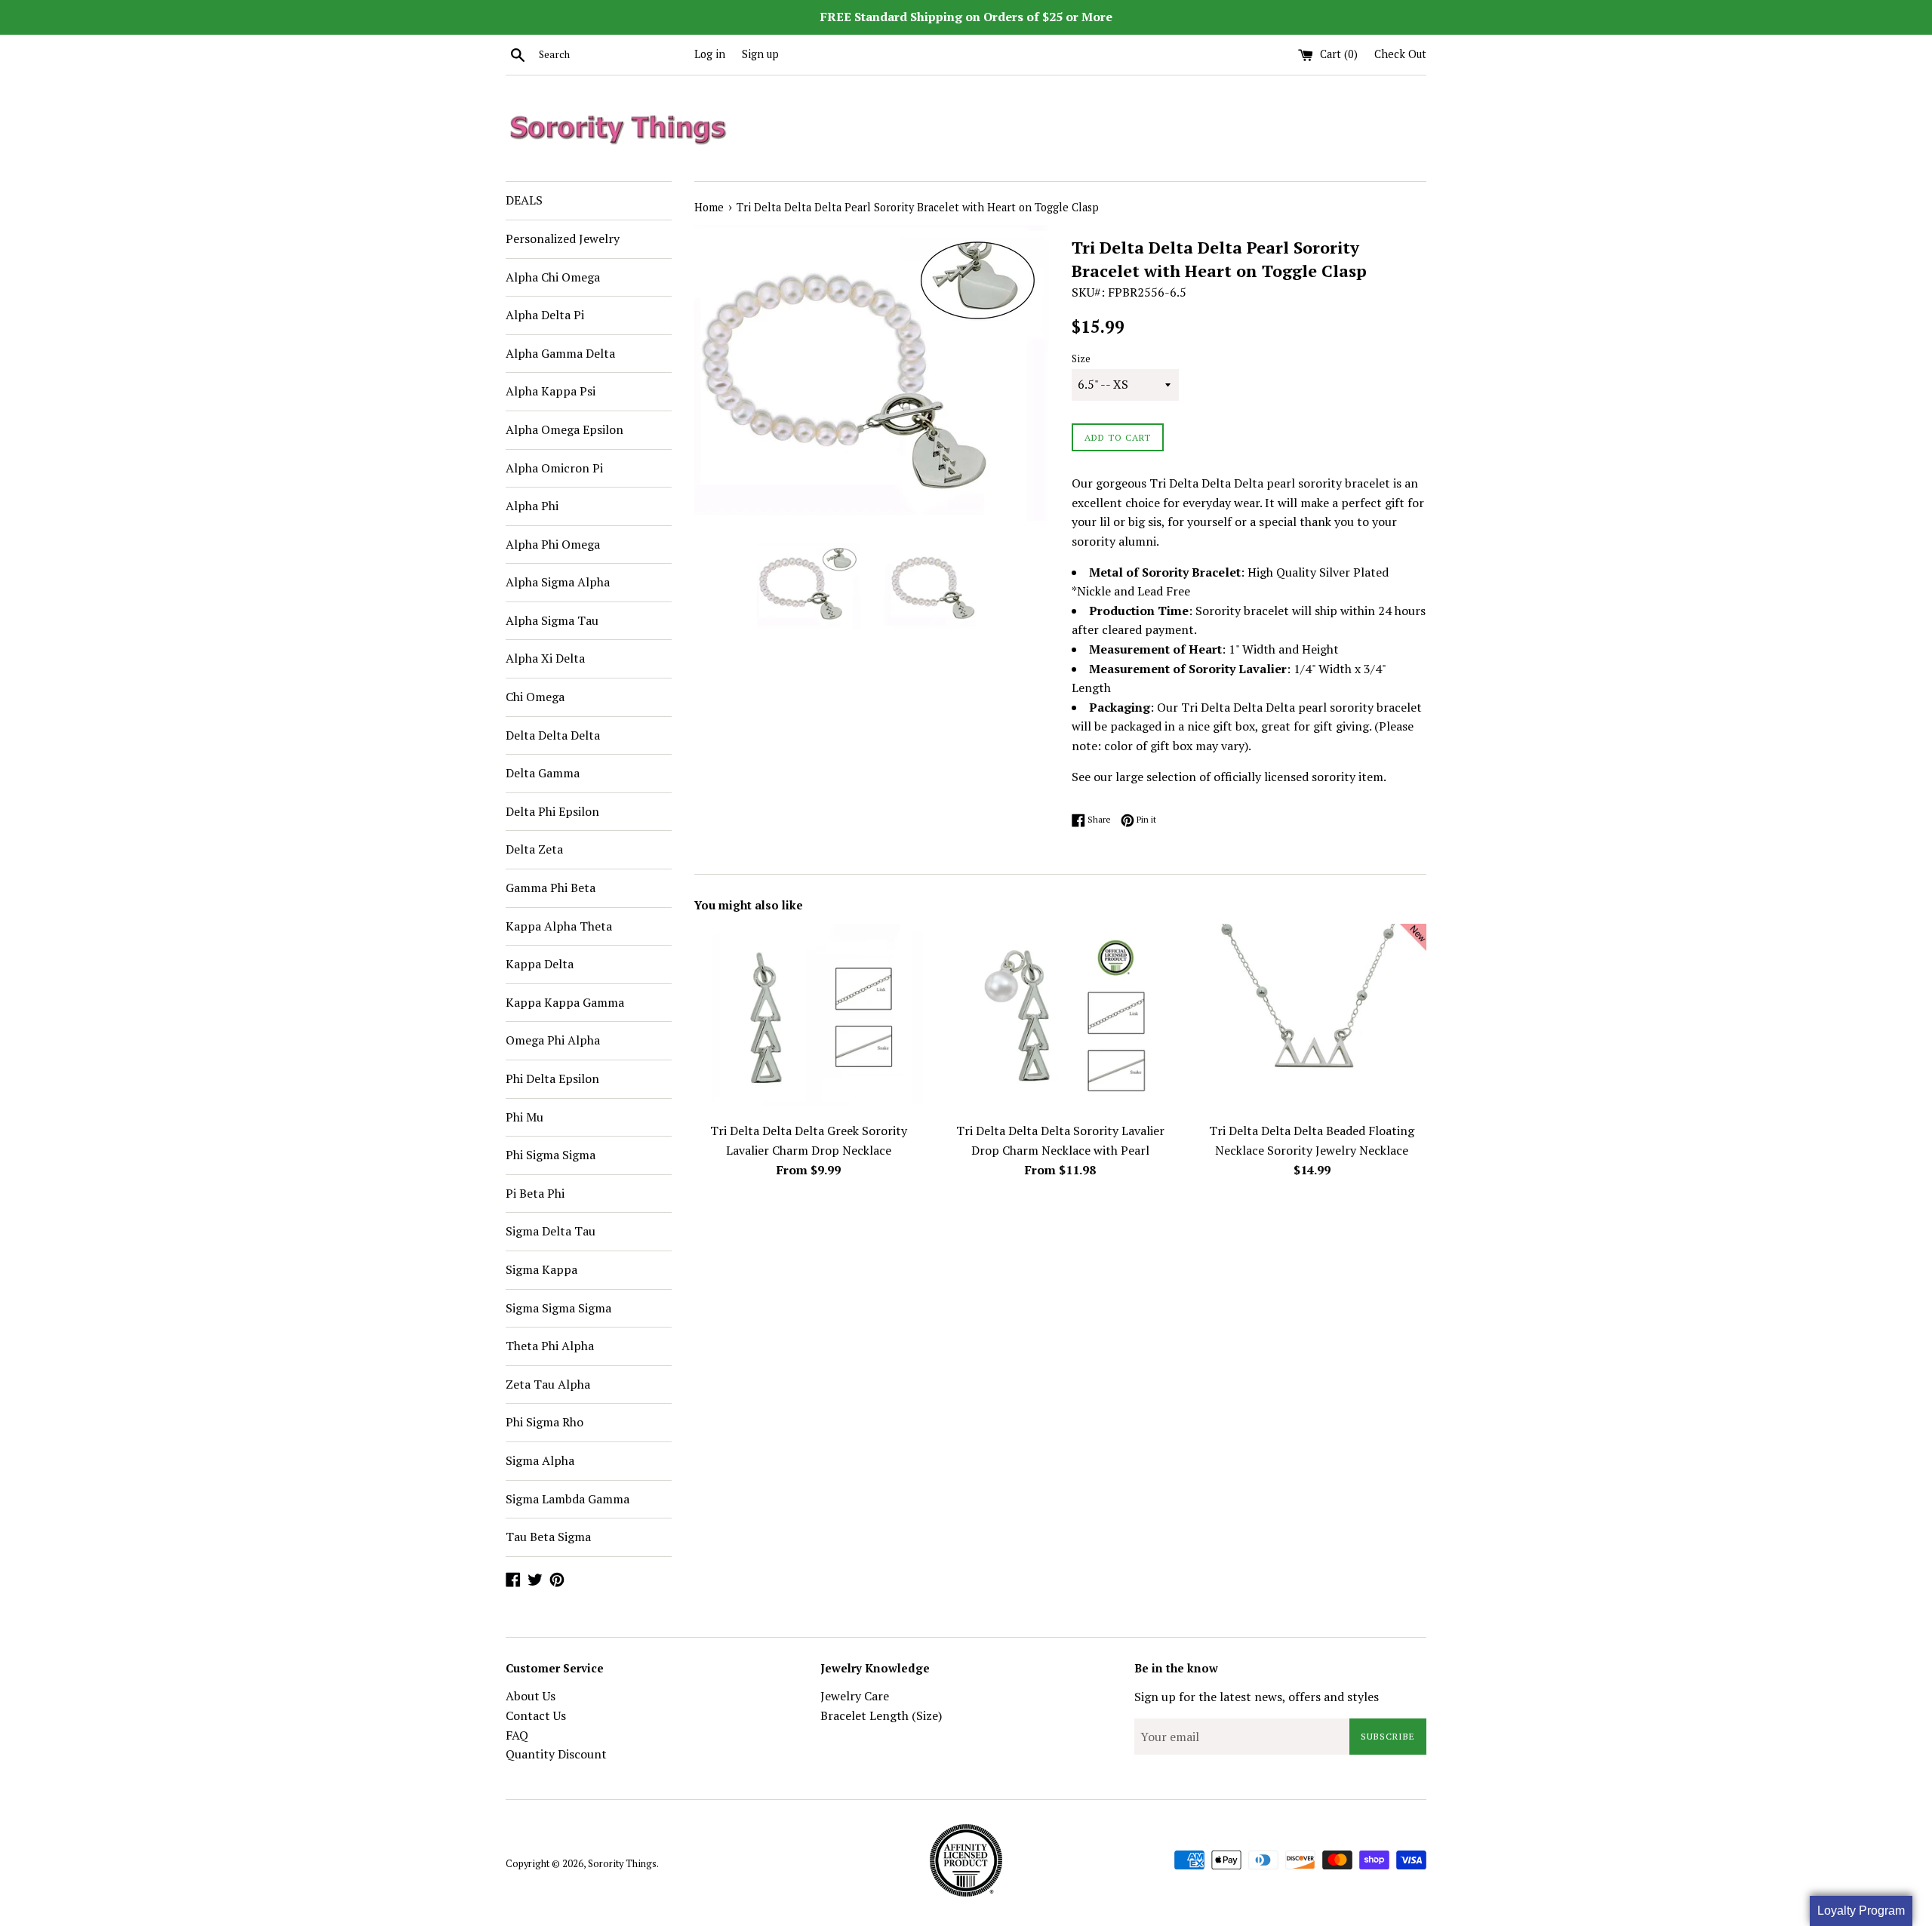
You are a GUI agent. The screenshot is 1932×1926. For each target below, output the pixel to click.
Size (1081, 359)
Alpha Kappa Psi (551, 391)
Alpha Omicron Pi (554, 468)
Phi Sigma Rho (545, 1422)
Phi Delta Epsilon (552, 1078)
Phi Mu (525, 1117)
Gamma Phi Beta (551, 888)
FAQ (517, 1735)
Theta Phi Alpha (550, 1346)
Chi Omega (535, 697)
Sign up (760, 54)
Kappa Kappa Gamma (565, 1002)
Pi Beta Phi (535, 1193)
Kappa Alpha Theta (559, 926)
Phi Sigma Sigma (551, 1155)
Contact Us (536, 1715)
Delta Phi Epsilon (552, 811)
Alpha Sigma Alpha (558, 582)
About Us (531, 1696)
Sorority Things (622, 1864)
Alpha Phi (532, 506)
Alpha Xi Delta (545, 658)
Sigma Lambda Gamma (568, 1499)
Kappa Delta (540, 964)
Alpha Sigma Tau (552, 620)
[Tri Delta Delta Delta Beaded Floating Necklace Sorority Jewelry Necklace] (1312, 1019)
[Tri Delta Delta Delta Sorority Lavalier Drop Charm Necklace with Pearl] (1060, 1019)
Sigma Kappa (541, 1269)
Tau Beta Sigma (548, 1537)
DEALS (524, 200)
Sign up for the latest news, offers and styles (1257, 1697)
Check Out (1400, 54)
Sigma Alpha (540, 1460)
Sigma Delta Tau (551, 1231)
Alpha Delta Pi (545, 315)
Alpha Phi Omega (553, 544)
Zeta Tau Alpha (548, 1384)
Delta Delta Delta (553, 735)
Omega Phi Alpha (553, 1040)
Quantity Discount (556, 1754)
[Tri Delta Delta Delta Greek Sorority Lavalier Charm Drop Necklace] (809, 1019)
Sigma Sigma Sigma (558, 1308)
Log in (710, 54)
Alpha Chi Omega (553, 277)
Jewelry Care (855, 1696)
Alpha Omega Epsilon (565, 429)
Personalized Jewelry (563, 238)
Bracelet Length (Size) (881, 1715)
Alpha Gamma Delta (560, 353)
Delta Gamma (543, 773)
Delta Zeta (534, 849)
